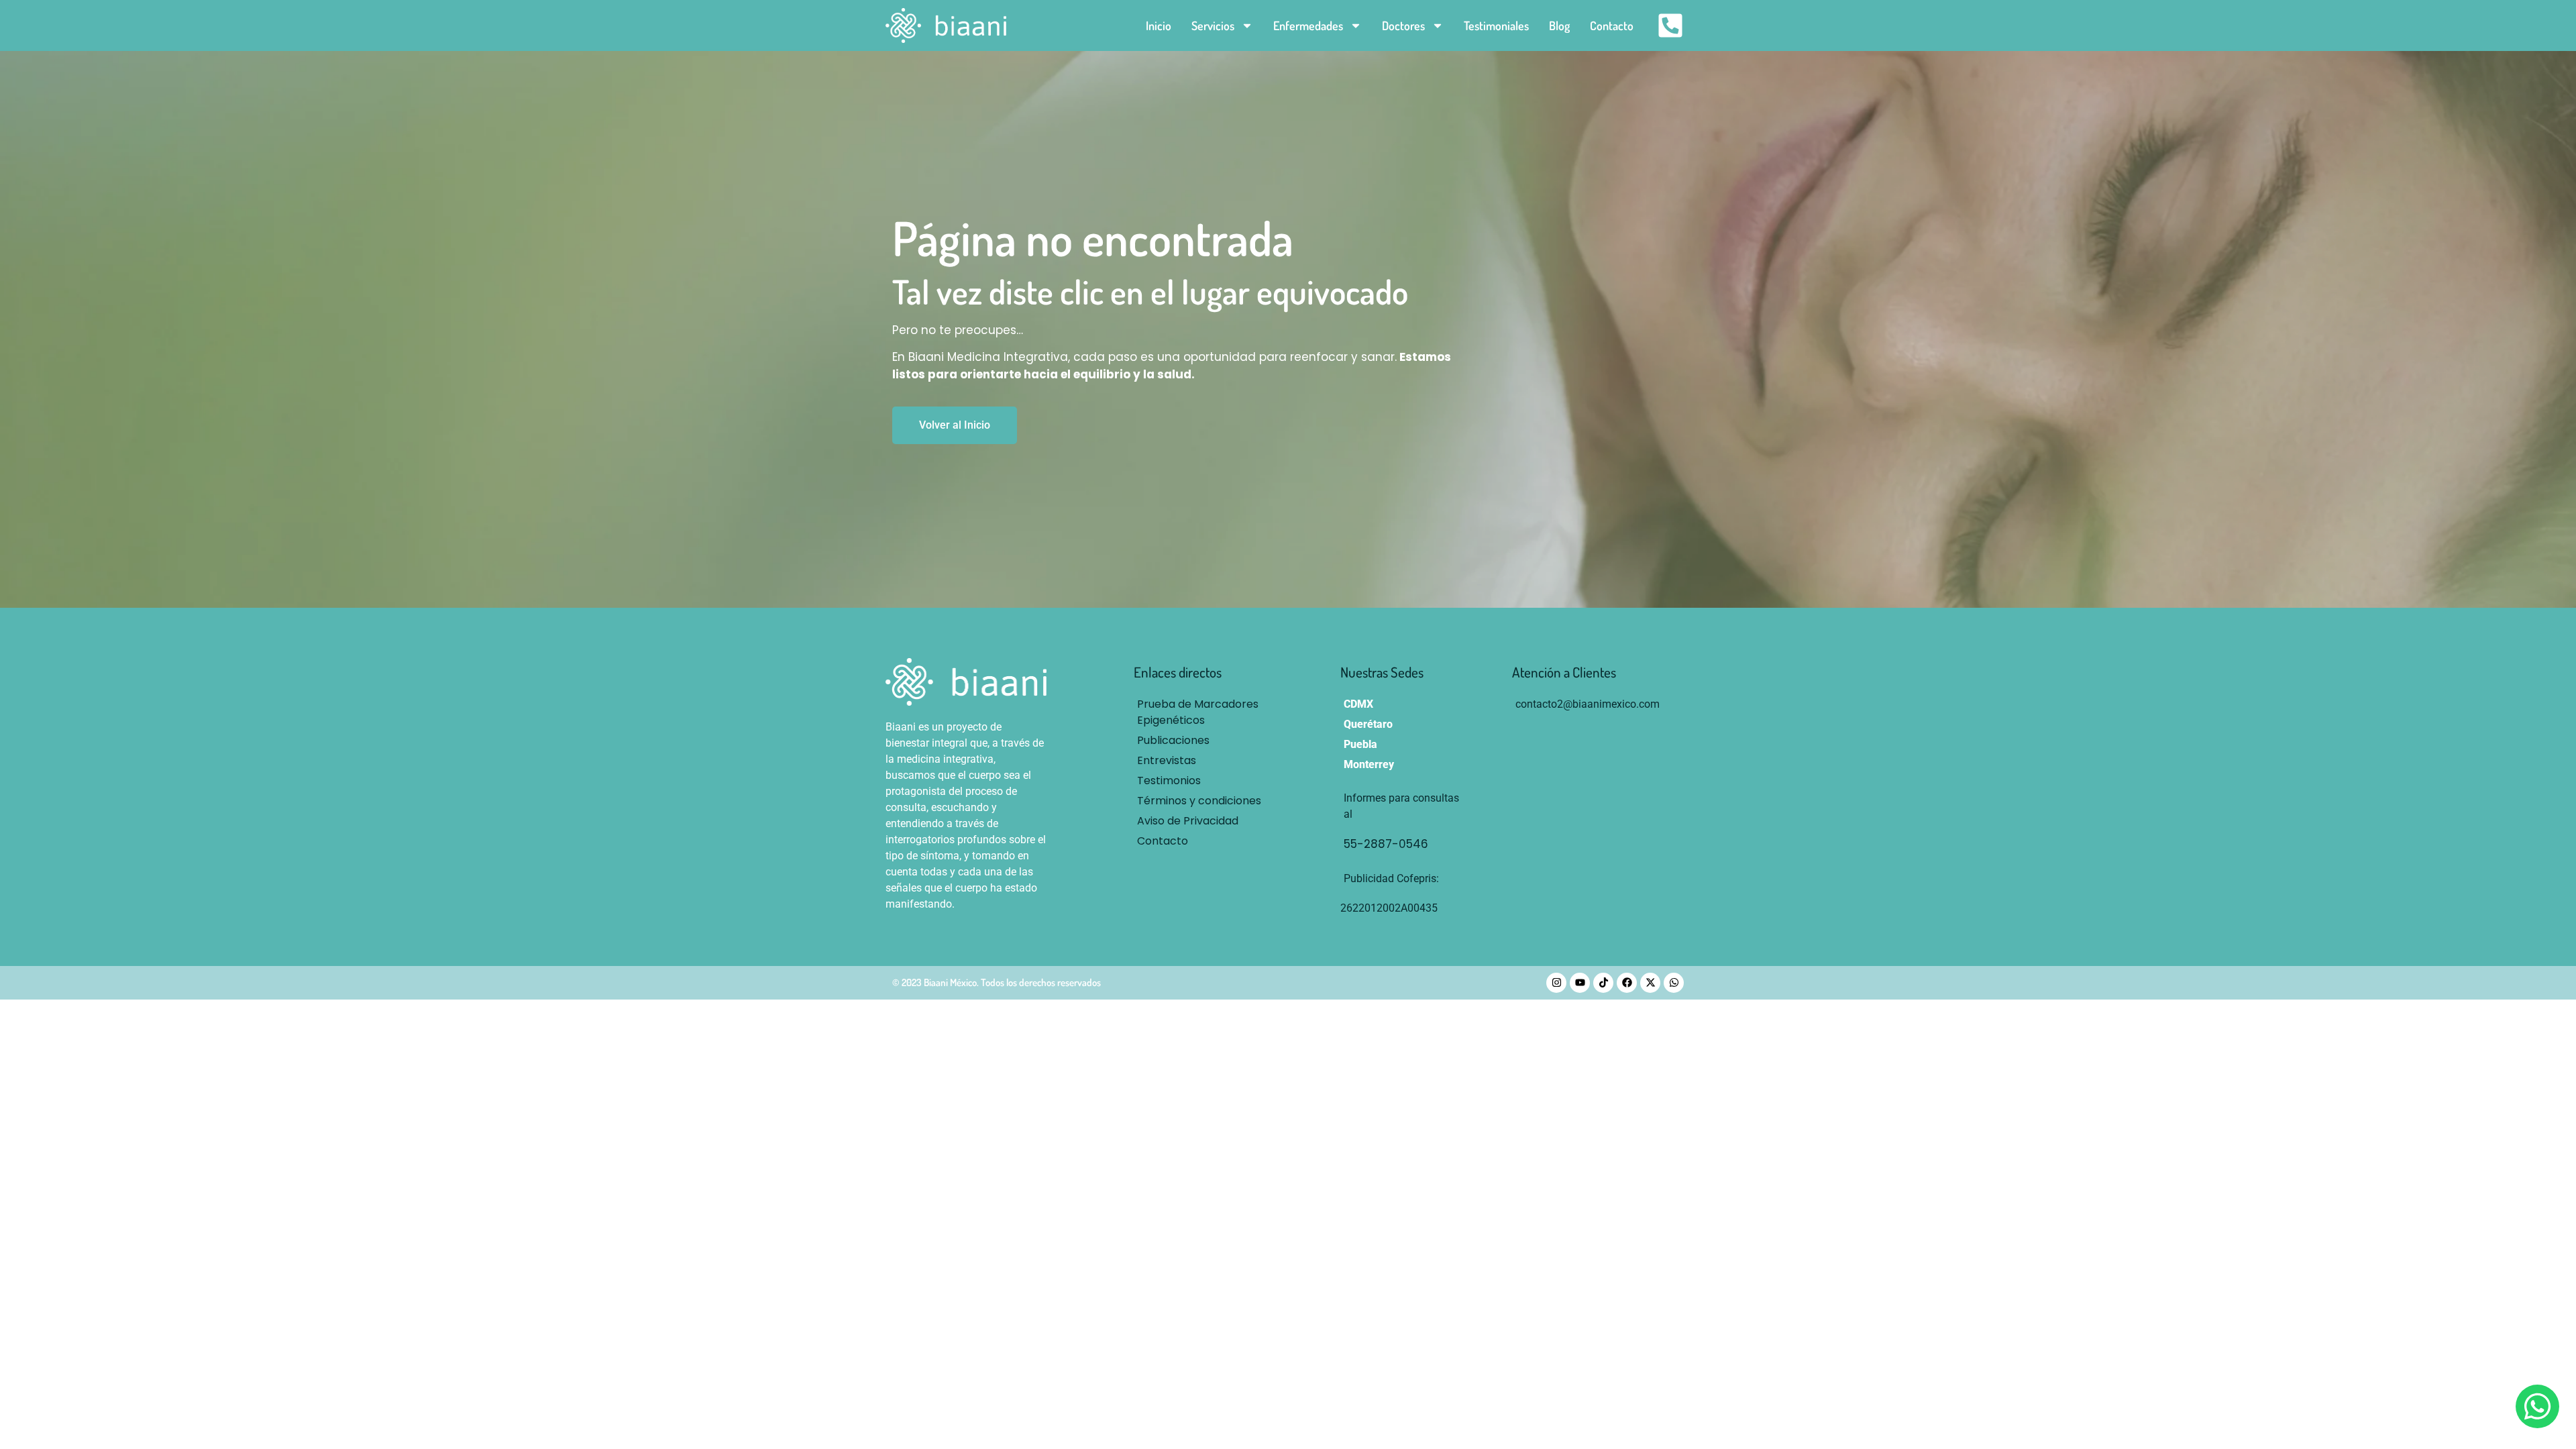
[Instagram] (1556, 983)
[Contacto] (1203, 841)
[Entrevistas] (1203, 761)
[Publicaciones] (1203, 741)
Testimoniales (1496, 25)
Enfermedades (1308, 25)
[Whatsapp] (1674, 983)
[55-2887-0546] (1406, 845)
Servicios (1213, 25)
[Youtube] (1580, 983)
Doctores (1403, 25)
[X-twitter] (1650, 983)
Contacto (1612, 25)
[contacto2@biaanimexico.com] (1588, 704)
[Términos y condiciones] (1203, 801)
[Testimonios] (1203, 781)
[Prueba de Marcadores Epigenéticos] (1203, 712)
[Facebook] (1627, 983)
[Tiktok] (1603, 983)
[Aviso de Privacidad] (1203, 821)
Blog (1559, 25)
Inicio (1159, 25)
